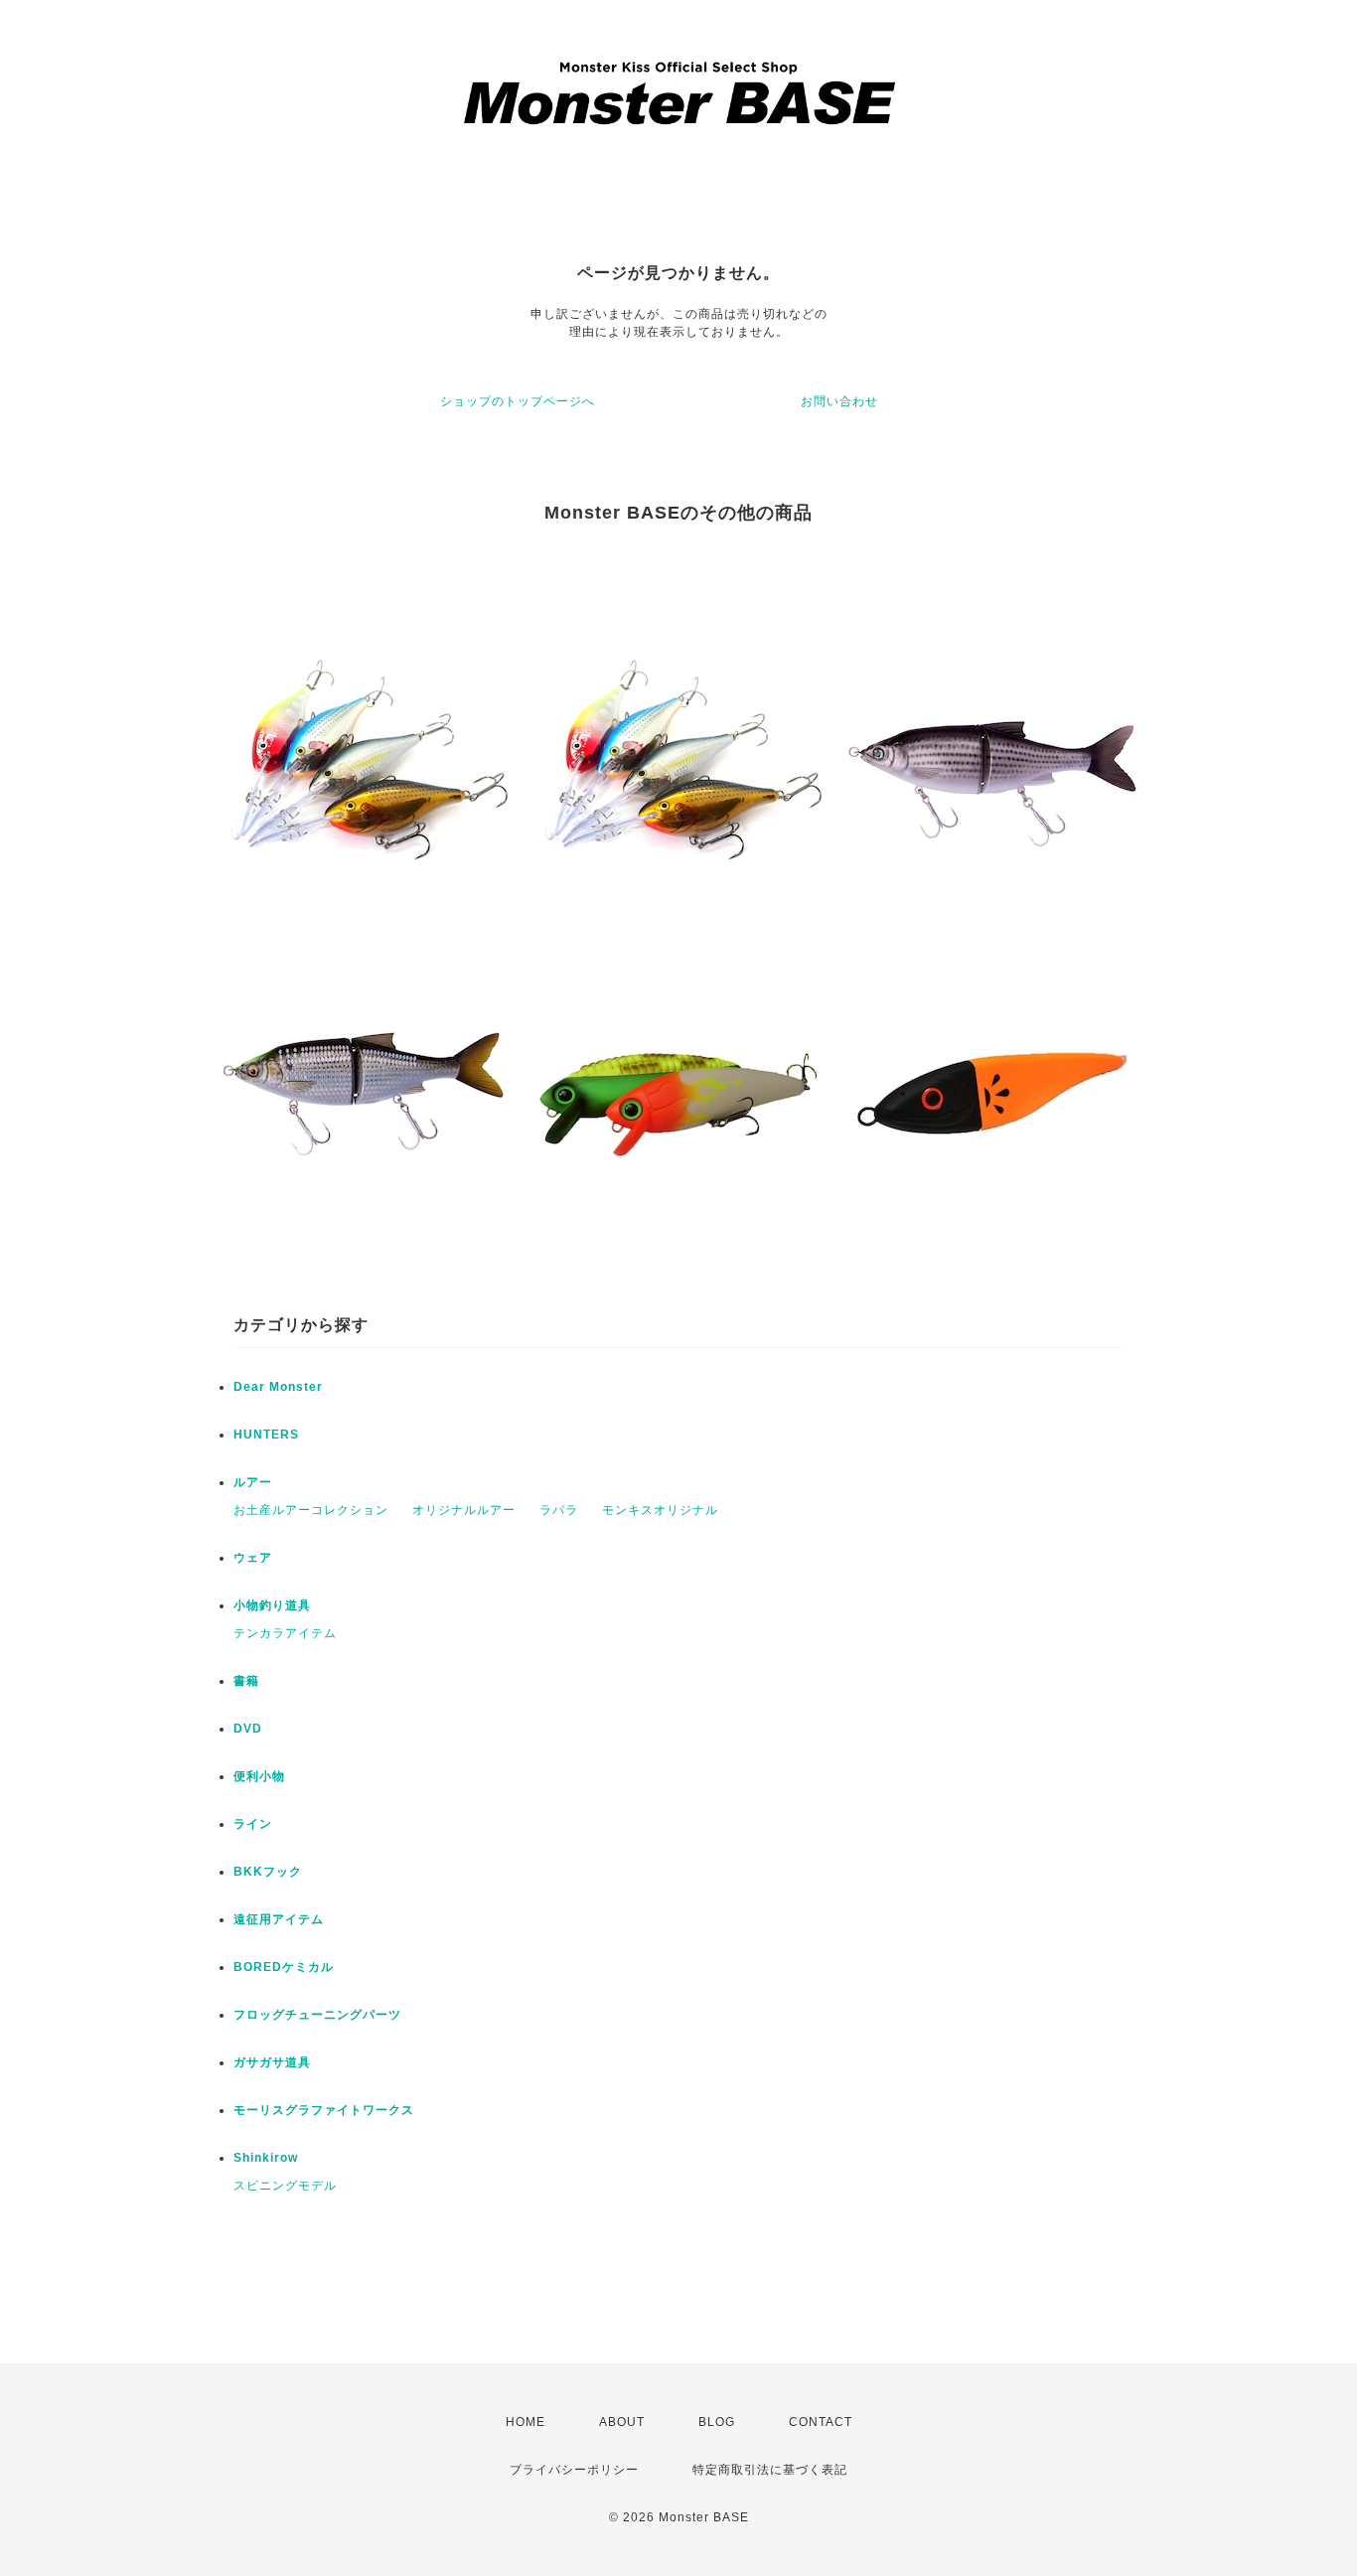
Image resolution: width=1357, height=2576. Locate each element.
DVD (248, 1729)
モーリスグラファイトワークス (324, 2110)
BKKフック (268, 1872)
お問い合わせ (839, 401)
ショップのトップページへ (518, 401)
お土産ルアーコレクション (311, 1510)
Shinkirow (266, 2158)
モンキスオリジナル (660, 1510)
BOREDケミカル (284, 1967)
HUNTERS (266, 1435)
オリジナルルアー (464, 1510)
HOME (526, 2422)
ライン (253, 1824)
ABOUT (622, 2422)
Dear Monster (278, 1387)
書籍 (246, 1681)
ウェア (253, 1558)
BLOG (717, 2422)
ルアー (253, 1482)
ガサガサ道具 (272, 2062)
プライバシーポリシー (574, 2470)
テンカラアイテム (285, 1633)
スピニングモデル (285, 2186)
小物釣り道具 (272, 1605)
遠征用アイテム (279, 1919)
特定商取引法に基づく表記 (770, 2470)
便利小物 (259, 1776)
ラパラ (559, 1510)
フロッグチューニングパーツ (317, 2015)
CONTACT (821, 2422)
